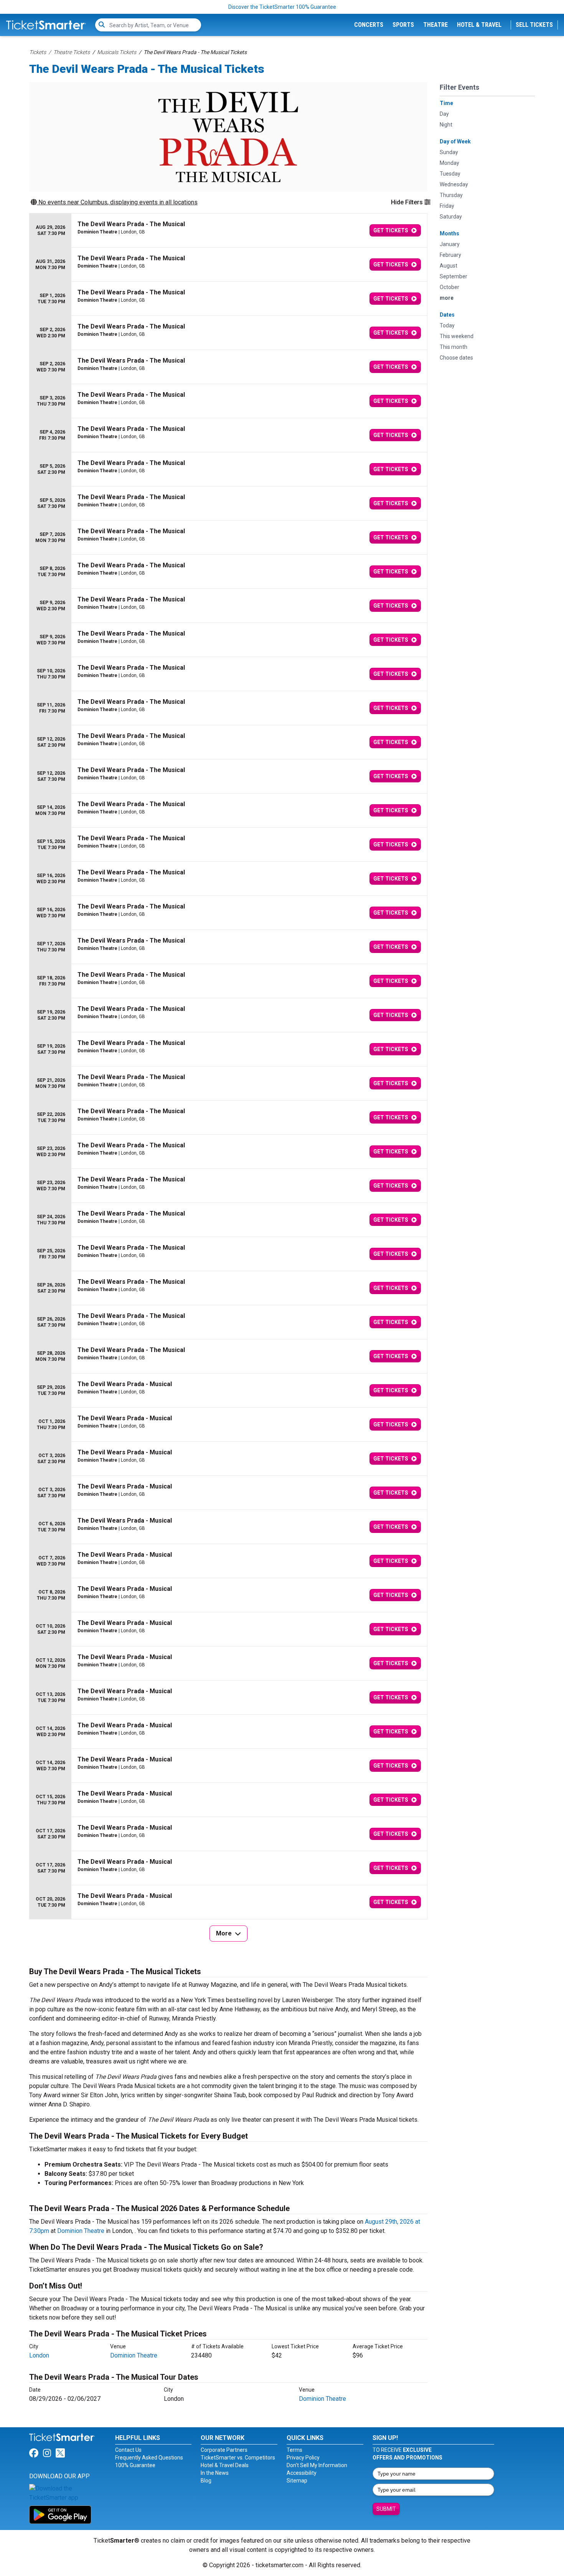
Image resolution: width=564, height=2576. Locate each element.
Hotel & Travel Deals (225, 2465)
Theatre (435, 25)
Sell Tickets (534, 25)
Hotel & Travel (479, 25)
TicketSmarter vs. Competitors (238, 2458)
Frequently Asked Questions (149, 2458)
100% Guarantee (135, 2465)
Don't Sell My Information (317, 2465)
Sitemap (297, 2481)
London (39, 2355)
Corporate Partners (224, 2450)
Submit (386, 2509)
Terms (294, 2450)
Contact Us (128, 2450)
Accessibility (302, 2473)
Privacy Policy (303, 2458)
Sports (403, 25)
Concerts (369, 25)
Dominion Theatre (81, 2231)
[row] (228, 231)
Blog (206, 2481)
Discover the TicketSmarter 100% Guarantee (282, 7)
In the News (215, 2473)
